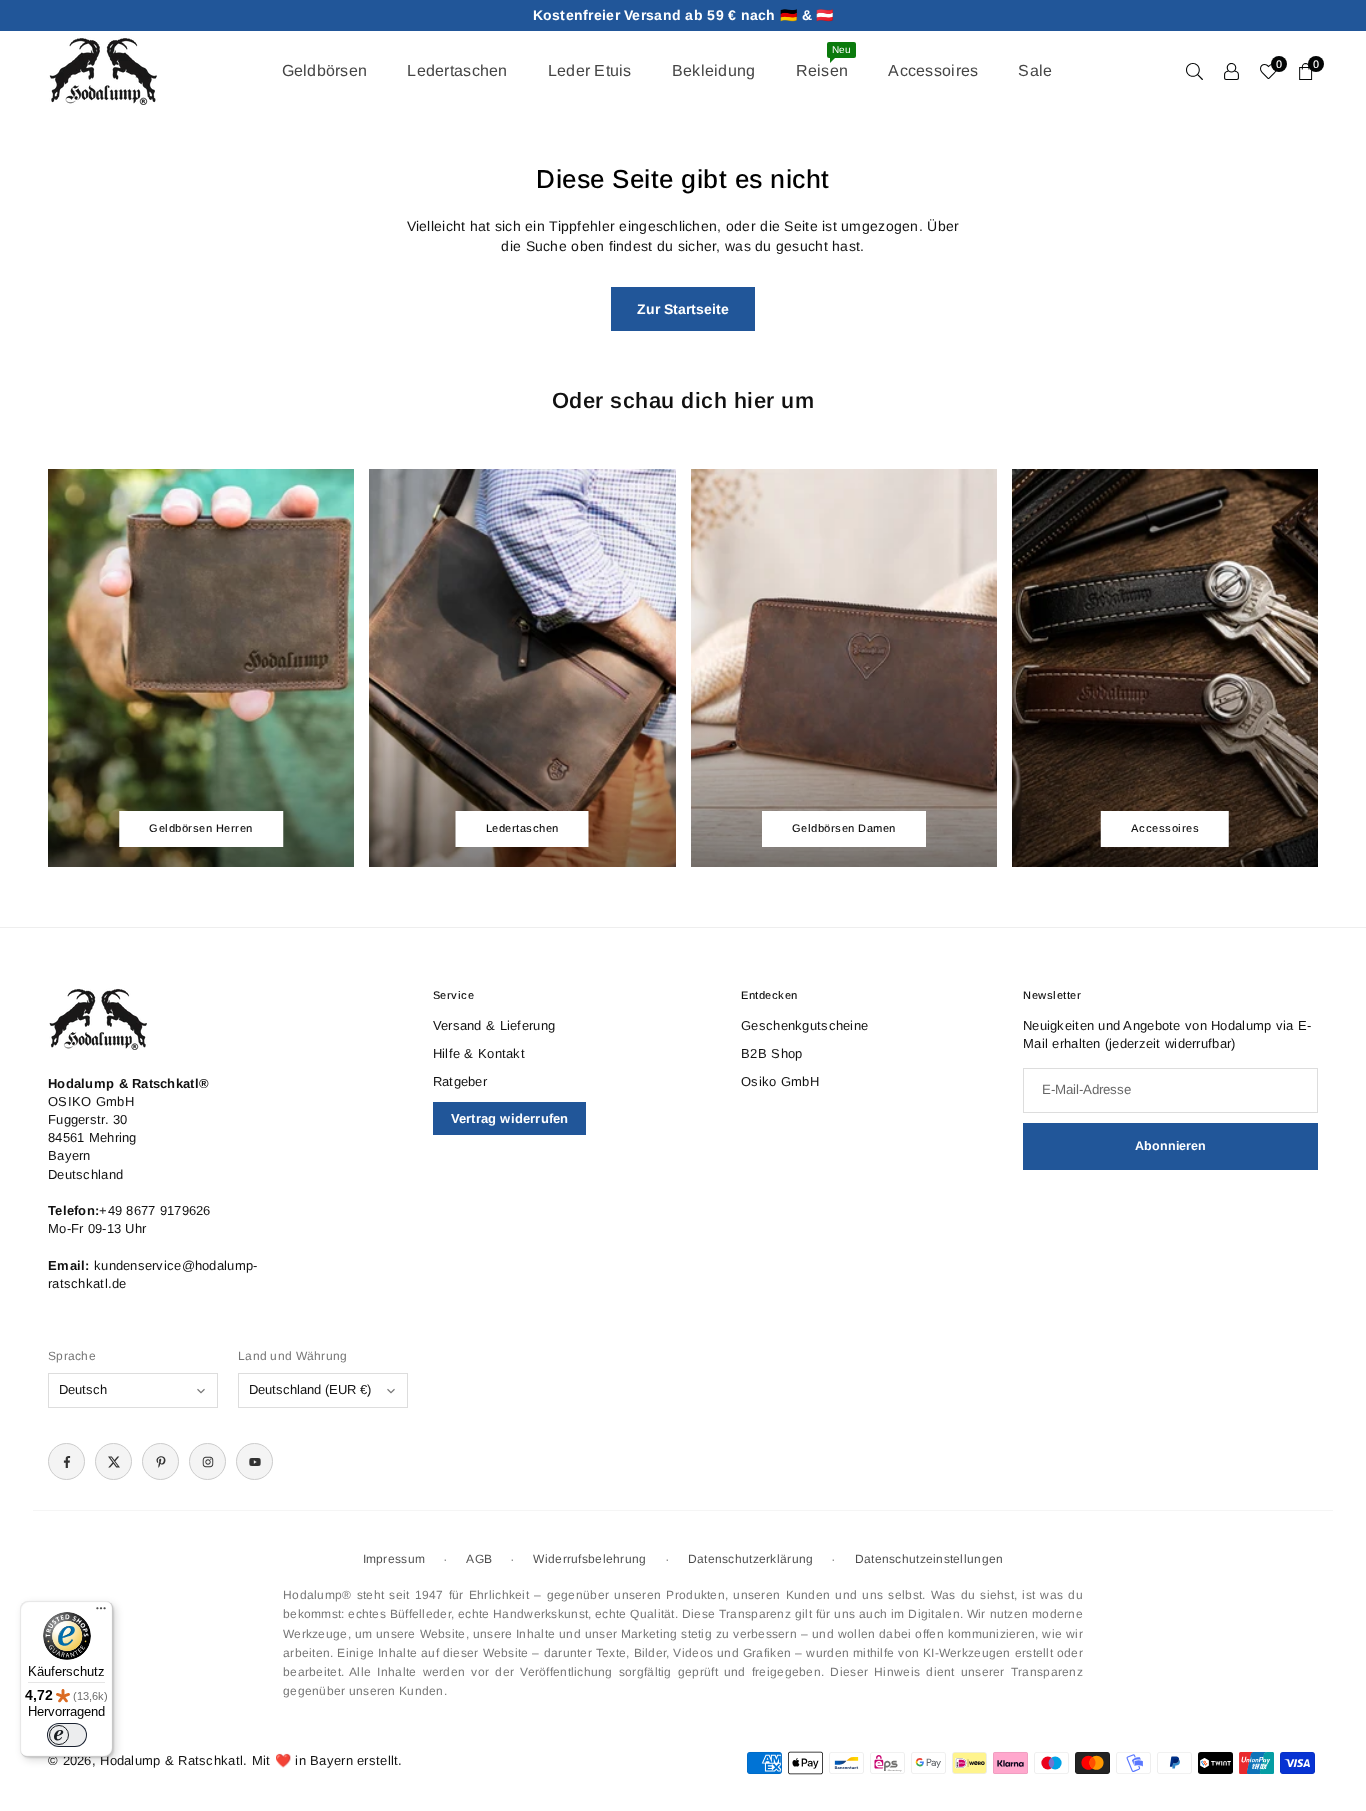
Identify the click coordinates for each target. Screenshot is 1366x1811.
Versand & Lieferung (494, 1025)
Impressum (394, 1559)
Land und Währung (292, 1356)
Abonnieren (1170, 1146)
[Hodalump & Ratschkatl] (103, 69)
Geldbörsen (325, 70)
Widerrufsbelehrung (589, 1559)
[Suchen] (1194, 71)
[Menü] (101, 1613)
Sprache (72, 1356)
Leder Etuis (590, 70)
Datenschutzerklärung (751, 1559)
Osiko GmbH (780, 1081)
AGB (479, 1559)
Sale (1035, 70)
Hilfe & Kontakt (479, 1053)
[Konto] (1231, 71)
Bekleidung (714, 70)
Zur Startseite (683, 309)
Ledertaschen (457, 70)
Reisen (823, 61)
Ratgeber (460, 1081)
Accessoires (933, 70)
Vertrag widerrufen (510, 1118)
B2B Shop (771, 1053)
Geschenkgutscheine (804, 1025)
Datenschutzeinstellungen (929, 1559)
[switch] (67, 1735)
